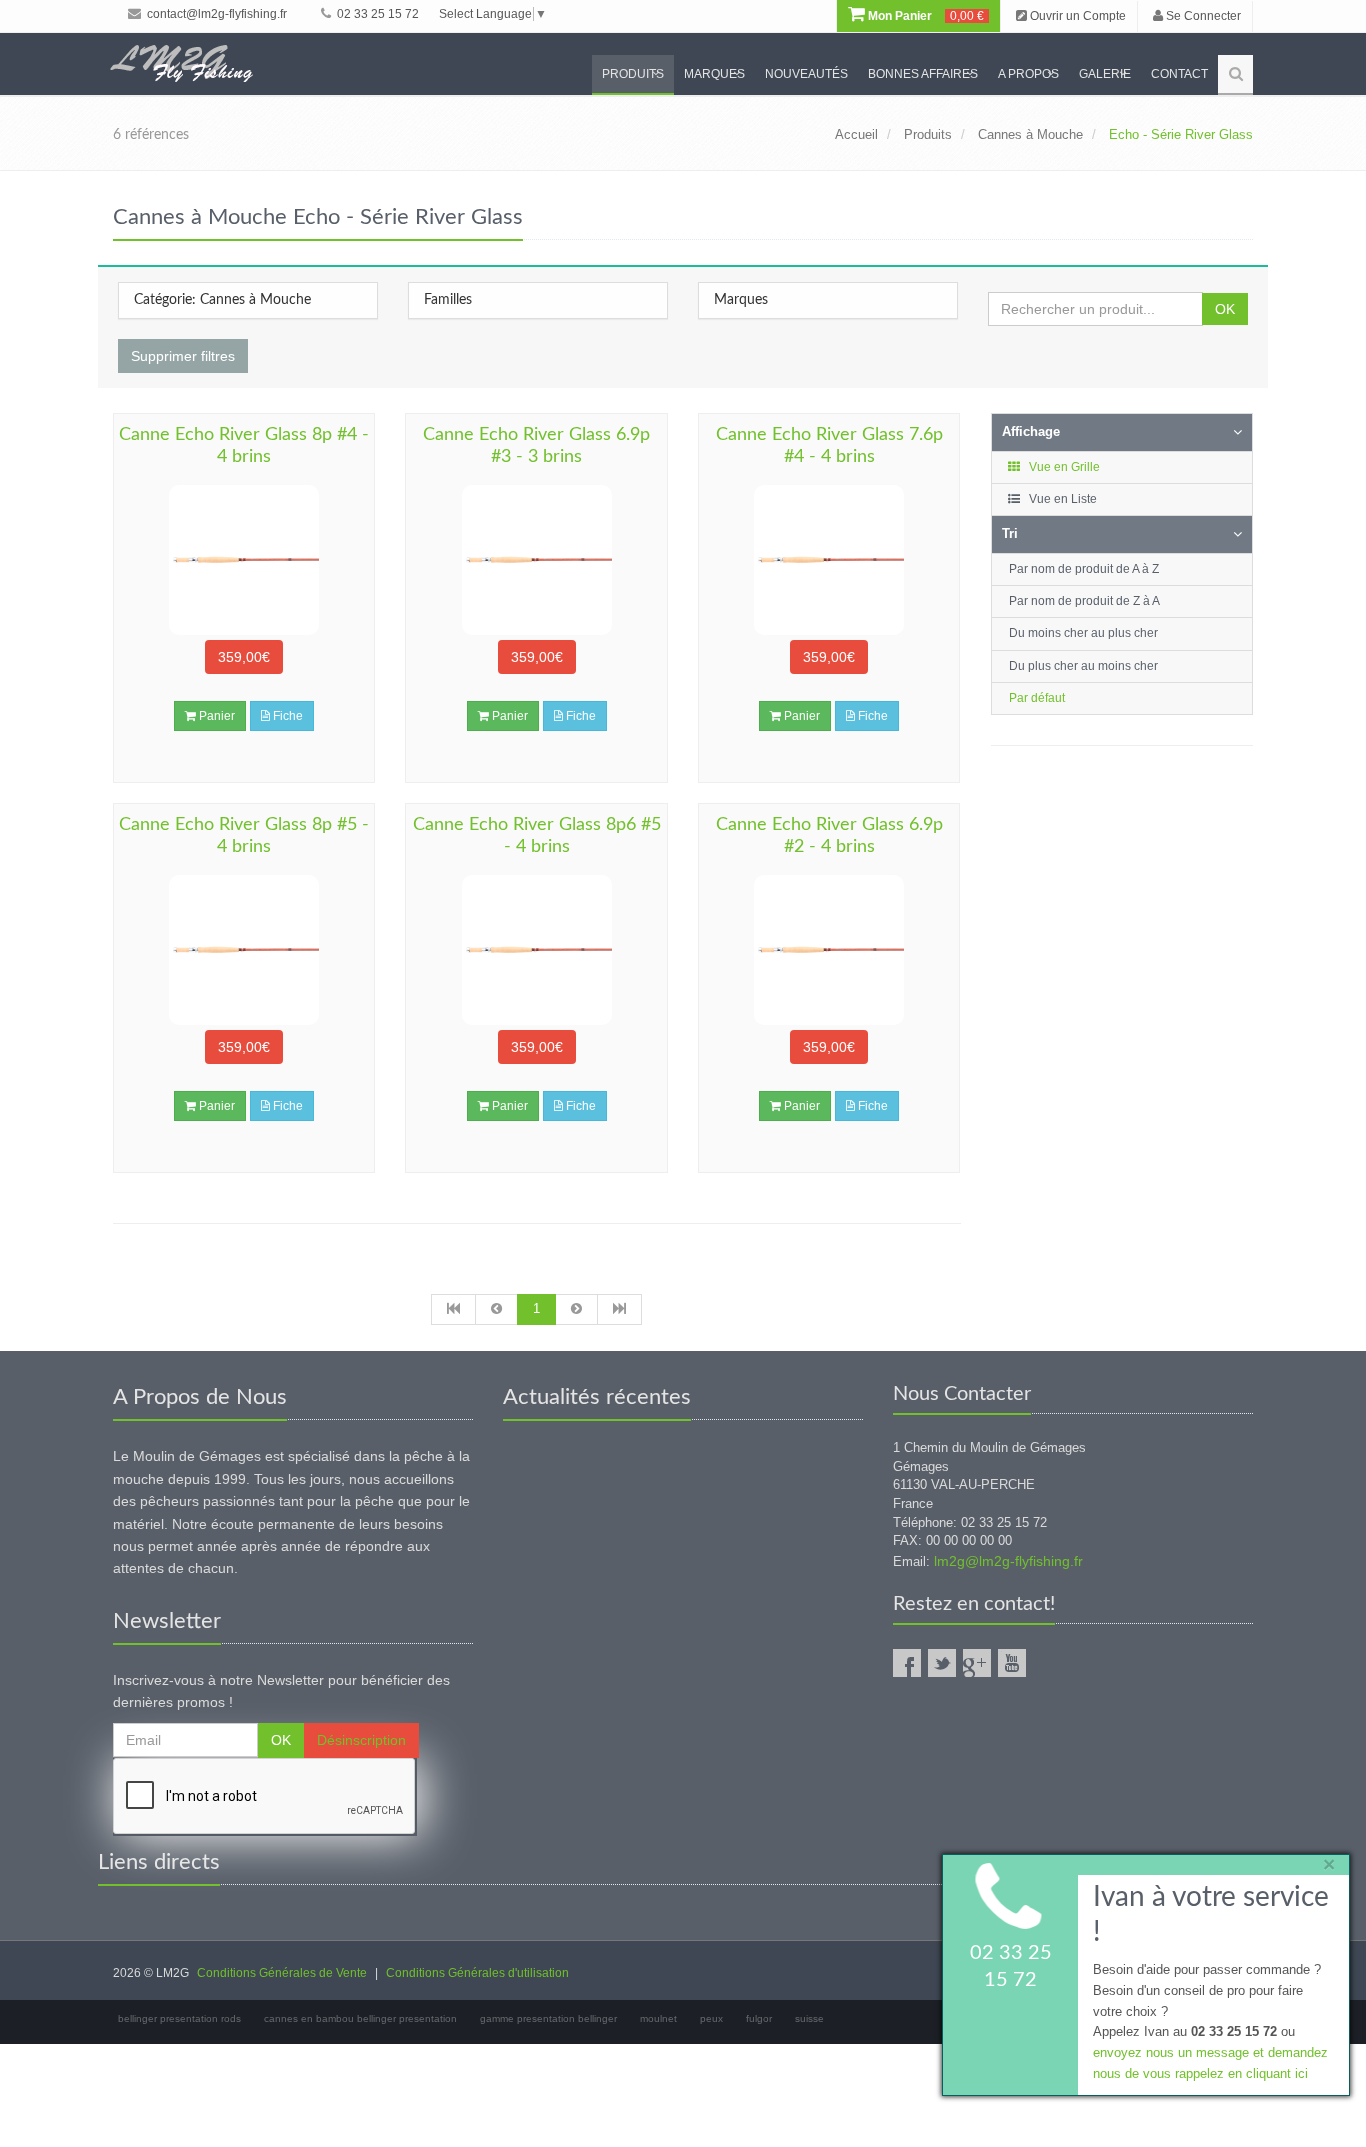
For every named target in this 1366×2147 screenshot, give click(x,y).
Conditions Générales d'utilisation (477, 1973)
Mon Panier (924, 16)
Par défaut (1037, 698)
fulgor (759, 2018)
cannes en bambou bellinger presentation (360, 2018)
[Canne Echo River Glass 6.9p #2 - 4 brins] (829, 950)
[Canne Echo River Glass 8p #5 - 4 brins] (244, 950)
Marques (714, 74)
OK (1225, 309)
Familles (448, 300)
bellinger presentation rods (179, 2018)
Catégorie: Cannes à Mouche (222, 300)
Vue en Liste (1061, 499)
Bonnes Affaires (923, 74)
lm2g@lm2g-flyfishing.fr (1008, 1561)
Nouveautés (806, 74)
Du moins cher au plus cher (1083, 633)
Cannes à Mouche (1030, 134)
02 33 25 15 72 (376, 14)
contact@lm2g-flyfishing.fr (215, 14)
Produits (633, 74)
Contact (1179, 74)
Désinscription (361, 1740)
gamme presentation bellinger (548, 2018)
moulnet (658, 2018)
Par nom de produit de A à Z (1084, 569)
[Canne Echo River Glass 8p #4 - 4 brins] (244, 560)
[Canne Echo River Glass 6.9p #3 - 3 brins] (536, 560)
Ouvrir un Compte (1076, 16)
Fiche (286, 716)
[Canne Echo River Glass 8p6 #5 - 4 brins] (536, 950)
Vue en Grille (1063, 467)
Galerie (1105, 74)
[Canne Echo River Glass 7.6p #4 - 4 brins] (829, 560)
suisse (809, 2018)
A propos (1028, 74)
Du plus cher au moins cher (1083, 666)
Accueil (856, 134)
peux (711, 2018)
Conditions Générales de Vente (282, 1973)
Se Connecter (1202, 16)
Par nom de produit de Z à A (1084, 601)
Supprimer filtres (183, 356)
